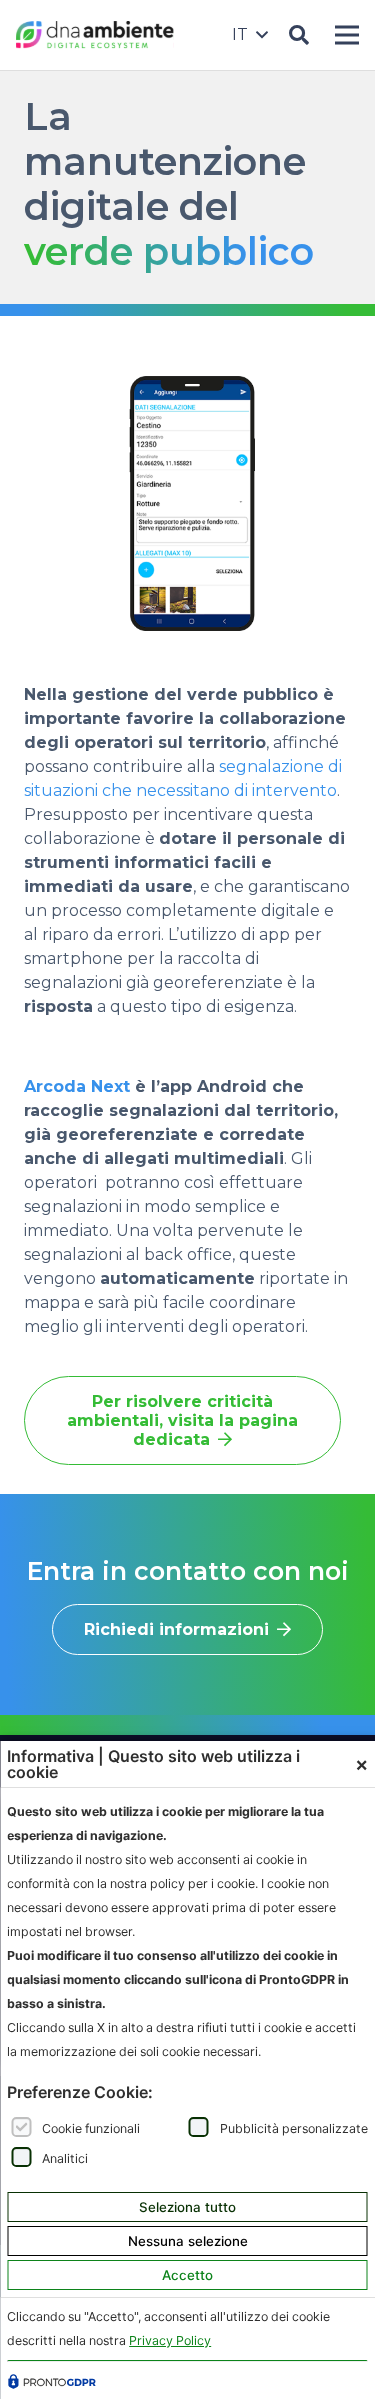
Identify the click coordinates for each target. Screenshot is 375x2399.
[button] (249, 35)
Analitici (65, 2157)
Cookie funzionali (91, 2127)
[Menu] (351, 35)
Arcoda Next (77, 1086)
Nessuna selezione (188, 2241)
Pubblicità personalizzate (294, 2127)
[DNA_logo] (95, 35)
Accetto (187, 2275)
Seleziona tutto (187, 2207)
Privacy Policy (170, 2340)
